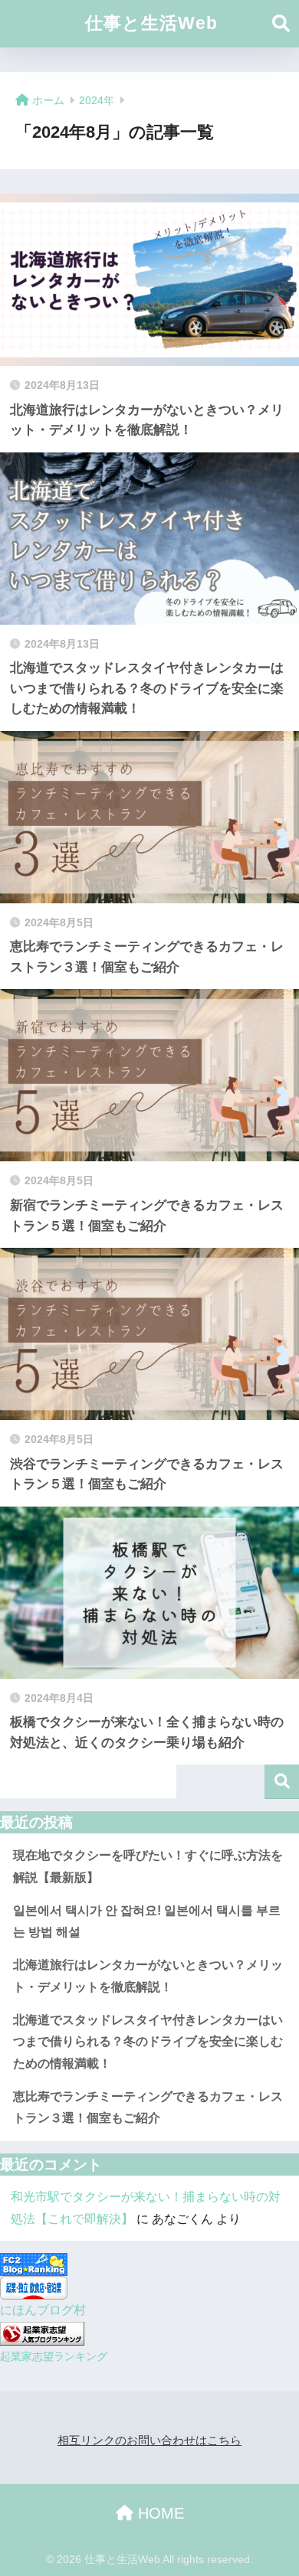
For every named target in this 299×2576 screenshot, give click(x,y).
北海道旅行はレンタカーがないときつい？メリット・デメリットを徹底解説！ (148, 1976)
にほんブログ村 (43, 2310)
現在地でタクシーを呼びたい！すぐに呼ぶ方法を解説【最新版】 (148, 1866)
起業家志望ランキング (54, 2356)
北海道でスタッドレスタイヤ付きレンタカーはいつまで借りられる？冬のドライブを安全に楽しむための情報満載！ (148, 2042)
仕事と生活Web (151, 23)
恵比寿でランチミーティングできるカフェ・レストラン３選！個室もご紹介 (148, 2107)
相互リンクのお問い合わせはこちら (149, 2441)
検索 (282, 1782)
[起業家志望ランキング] (42, 2332)
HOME (159, 2513)
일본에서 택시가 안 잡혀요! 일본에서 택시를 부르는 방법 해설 (147, 1921)
